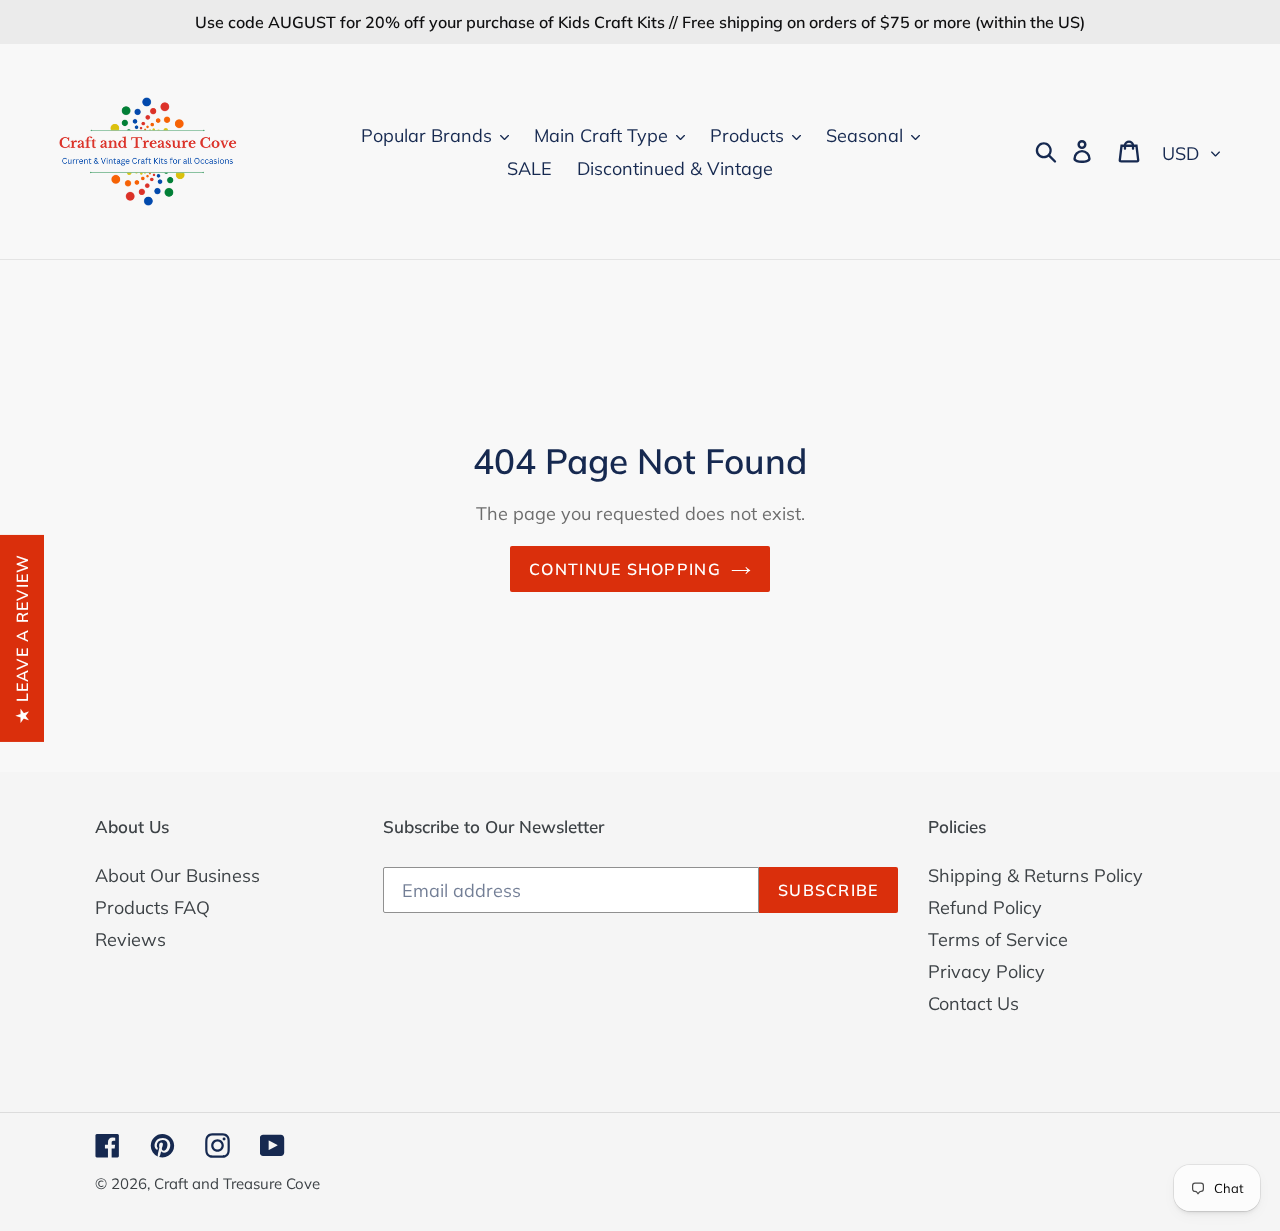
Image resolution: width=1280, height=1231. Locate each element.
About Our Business (177, 875)
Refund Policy (985, 907)
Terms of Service (998, 939)
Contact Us (973, 1003)
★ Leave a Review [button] (22, 637)
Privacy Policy (986, 971)
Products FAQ (152, 907)
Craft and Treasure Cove (237, 1183)
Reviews (130, 939)
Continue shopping (625, 569)
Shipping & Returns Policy (1035, 875)
